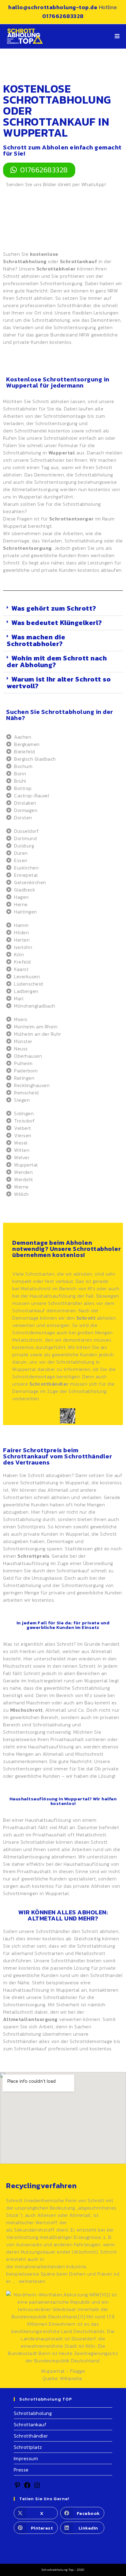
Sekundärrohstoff (34, 2230)
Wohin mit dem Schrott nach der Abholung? (57, 661)
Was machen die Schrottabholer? (36, 640)
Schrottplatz (28, 2447)
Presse (21, 2470)
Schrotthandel (31, 431)
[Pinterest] (17, 2487)
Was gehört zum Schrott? (54, 608)
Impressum (26, 2458)
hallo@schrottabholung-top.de (54, 7)
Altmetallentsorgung (35, 489)
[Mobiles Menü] (117, 36)
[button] (63, 609)
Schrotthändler (49, 1384)
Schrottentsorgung (75, 327)
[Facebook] (27, 2487)
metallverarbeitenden (40, 2266)
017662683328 (63, 16)
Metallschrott (36, 1288)
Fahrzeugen (87, 2244)
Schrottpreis (31, 1527)
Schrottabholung (33, 2413)
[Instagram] (37, 2487)
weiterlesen (32, 2281)
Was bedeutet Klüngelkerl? (57, 623)
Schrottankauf (30, 2424)
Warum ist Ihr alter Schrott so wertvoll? (59, 683)
